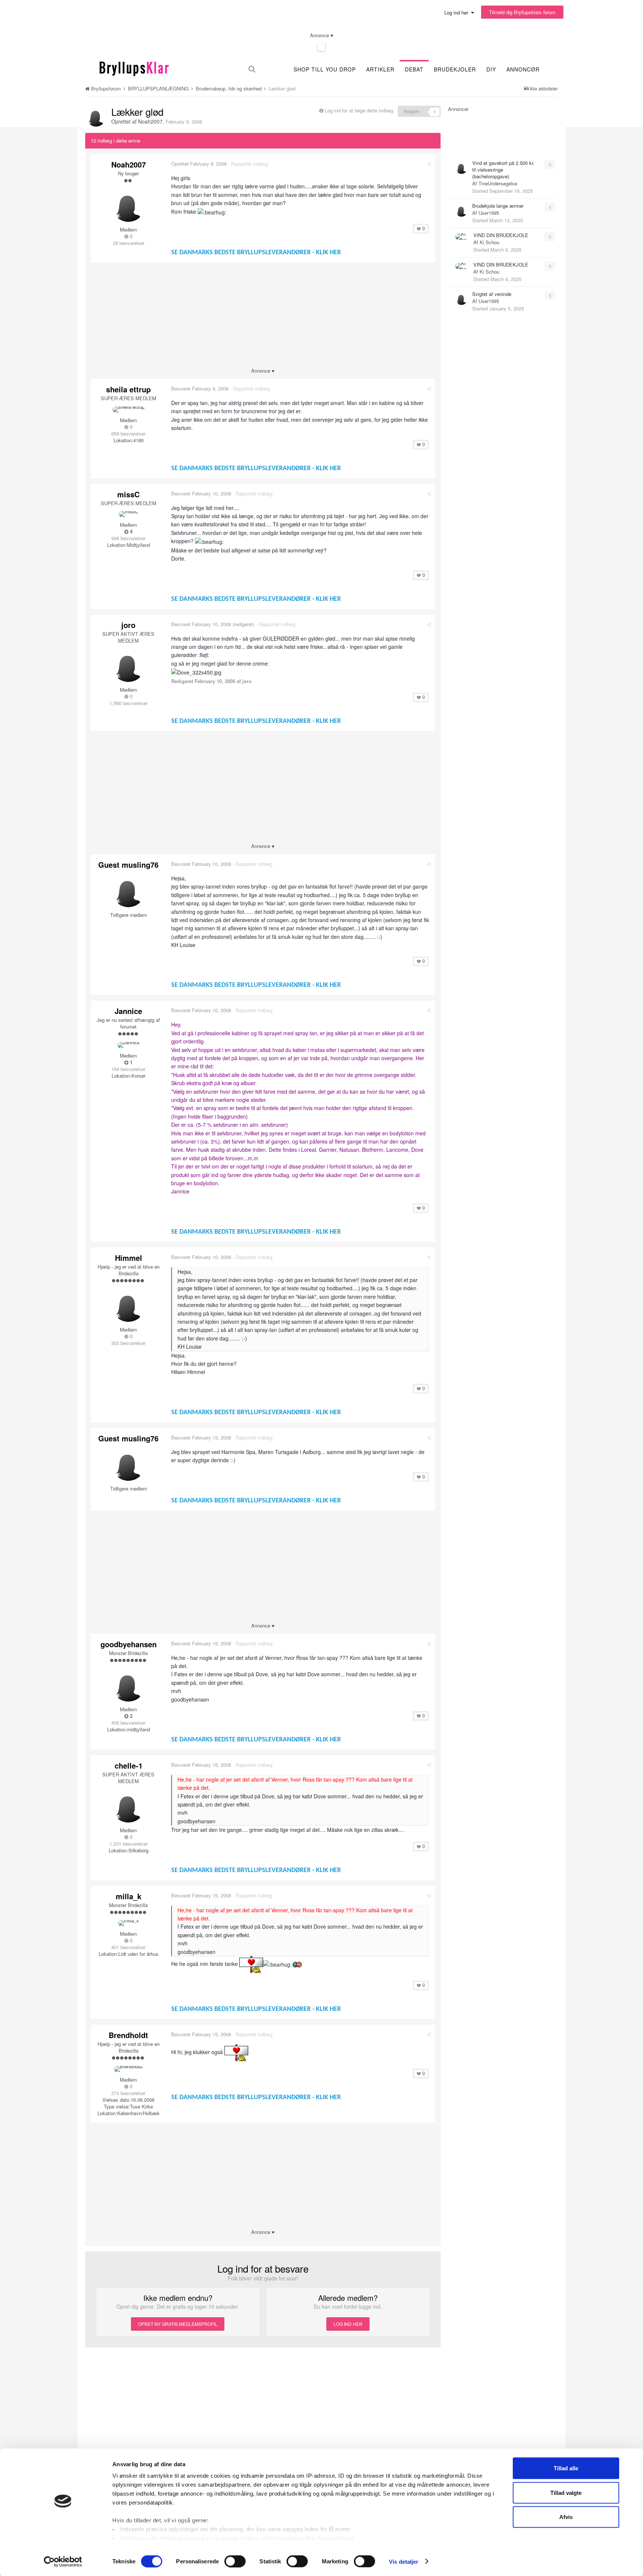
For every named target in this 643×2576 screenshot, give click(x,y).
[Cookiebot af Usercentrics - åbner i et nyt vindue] (63, 2561)
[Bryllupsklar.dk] (134, 68)
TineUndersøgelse (498, 183)
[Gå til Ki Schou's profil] (462, 237)
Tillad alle (566, 2468)
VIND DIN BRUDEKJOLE (501, 235)
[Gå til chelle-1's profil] (128, 1806)
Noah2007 (150, 121)
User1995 (489, 213)
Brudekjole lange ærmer (498, 206)
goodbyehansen (129, 1644)
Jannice (128, 1011)
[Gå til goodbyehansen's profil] (128, 1685)
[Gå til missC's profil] (129, 514)
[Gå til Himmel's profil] (128, 1305)
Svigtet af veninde (492, 294)
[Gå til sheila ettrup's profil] (129, 409)
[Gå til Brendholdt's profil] (128, 2069)
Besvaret (200, 388)
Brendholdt (128, 2035)
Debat (414, 69)
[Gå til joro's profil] (128, 665)
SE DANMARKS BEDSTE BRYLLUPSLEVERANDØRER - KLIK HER (256, 253)
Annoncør (523, 69)
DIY (491, 69)
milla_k (129, 1896)
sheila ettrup (128, 389)
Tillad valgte (566, 2492)
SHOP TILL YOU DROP (325, 69)
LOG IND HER (348, 2324)
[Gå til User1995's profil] (461, 210)
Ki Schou (490, 242)
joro (128, 625)
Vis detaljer (404, 2561)
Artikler (380, 69)
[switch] (235, 2561)
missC (128, 494)
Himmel (129, 1258)
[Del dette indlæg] (429, 164)
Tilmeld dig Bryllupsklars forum (522, 12)
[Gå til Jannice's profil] (129, 1045)
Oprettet (199, 164)
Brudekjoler (455, 69)
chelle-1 (129, 1765)
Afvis (566, 2517)
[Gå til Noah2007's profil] (96, 117)
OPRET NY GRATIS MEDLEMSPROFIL (178, 2324)
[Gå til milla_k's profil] (129, 1923)
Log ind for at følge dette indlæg (359, 110)
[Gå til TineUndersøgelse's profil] (461, 168)
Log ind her (458, 12)
